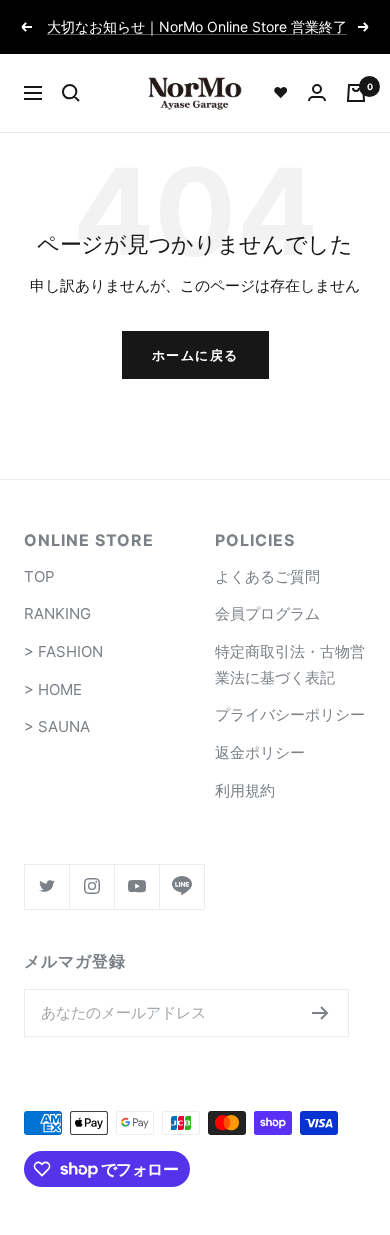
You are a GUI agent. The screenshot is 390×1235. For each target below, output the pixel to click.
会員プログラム (267, 613)
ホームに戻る (195, 355)
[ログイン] (317, 92)
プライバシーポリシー (290, 714)
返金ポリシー (260, 752)
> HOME (53, 689)
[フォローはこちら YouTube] (136, 886)
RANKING (57, 613)
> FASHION (63, 651)
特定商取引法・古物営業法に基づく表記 (290, 664)
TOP (39, 576)
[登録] (320, 1013)
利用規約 (245, 790)
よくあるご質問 (267, 576)
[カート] (356, 93)
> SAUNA (57, 726)
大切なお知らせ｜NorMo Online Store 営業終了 (197, 26)
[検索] (71, 93)
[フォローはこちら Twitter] (46, 886)
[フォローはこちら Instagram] (91, 886)
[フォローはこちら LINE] (181, 886)
